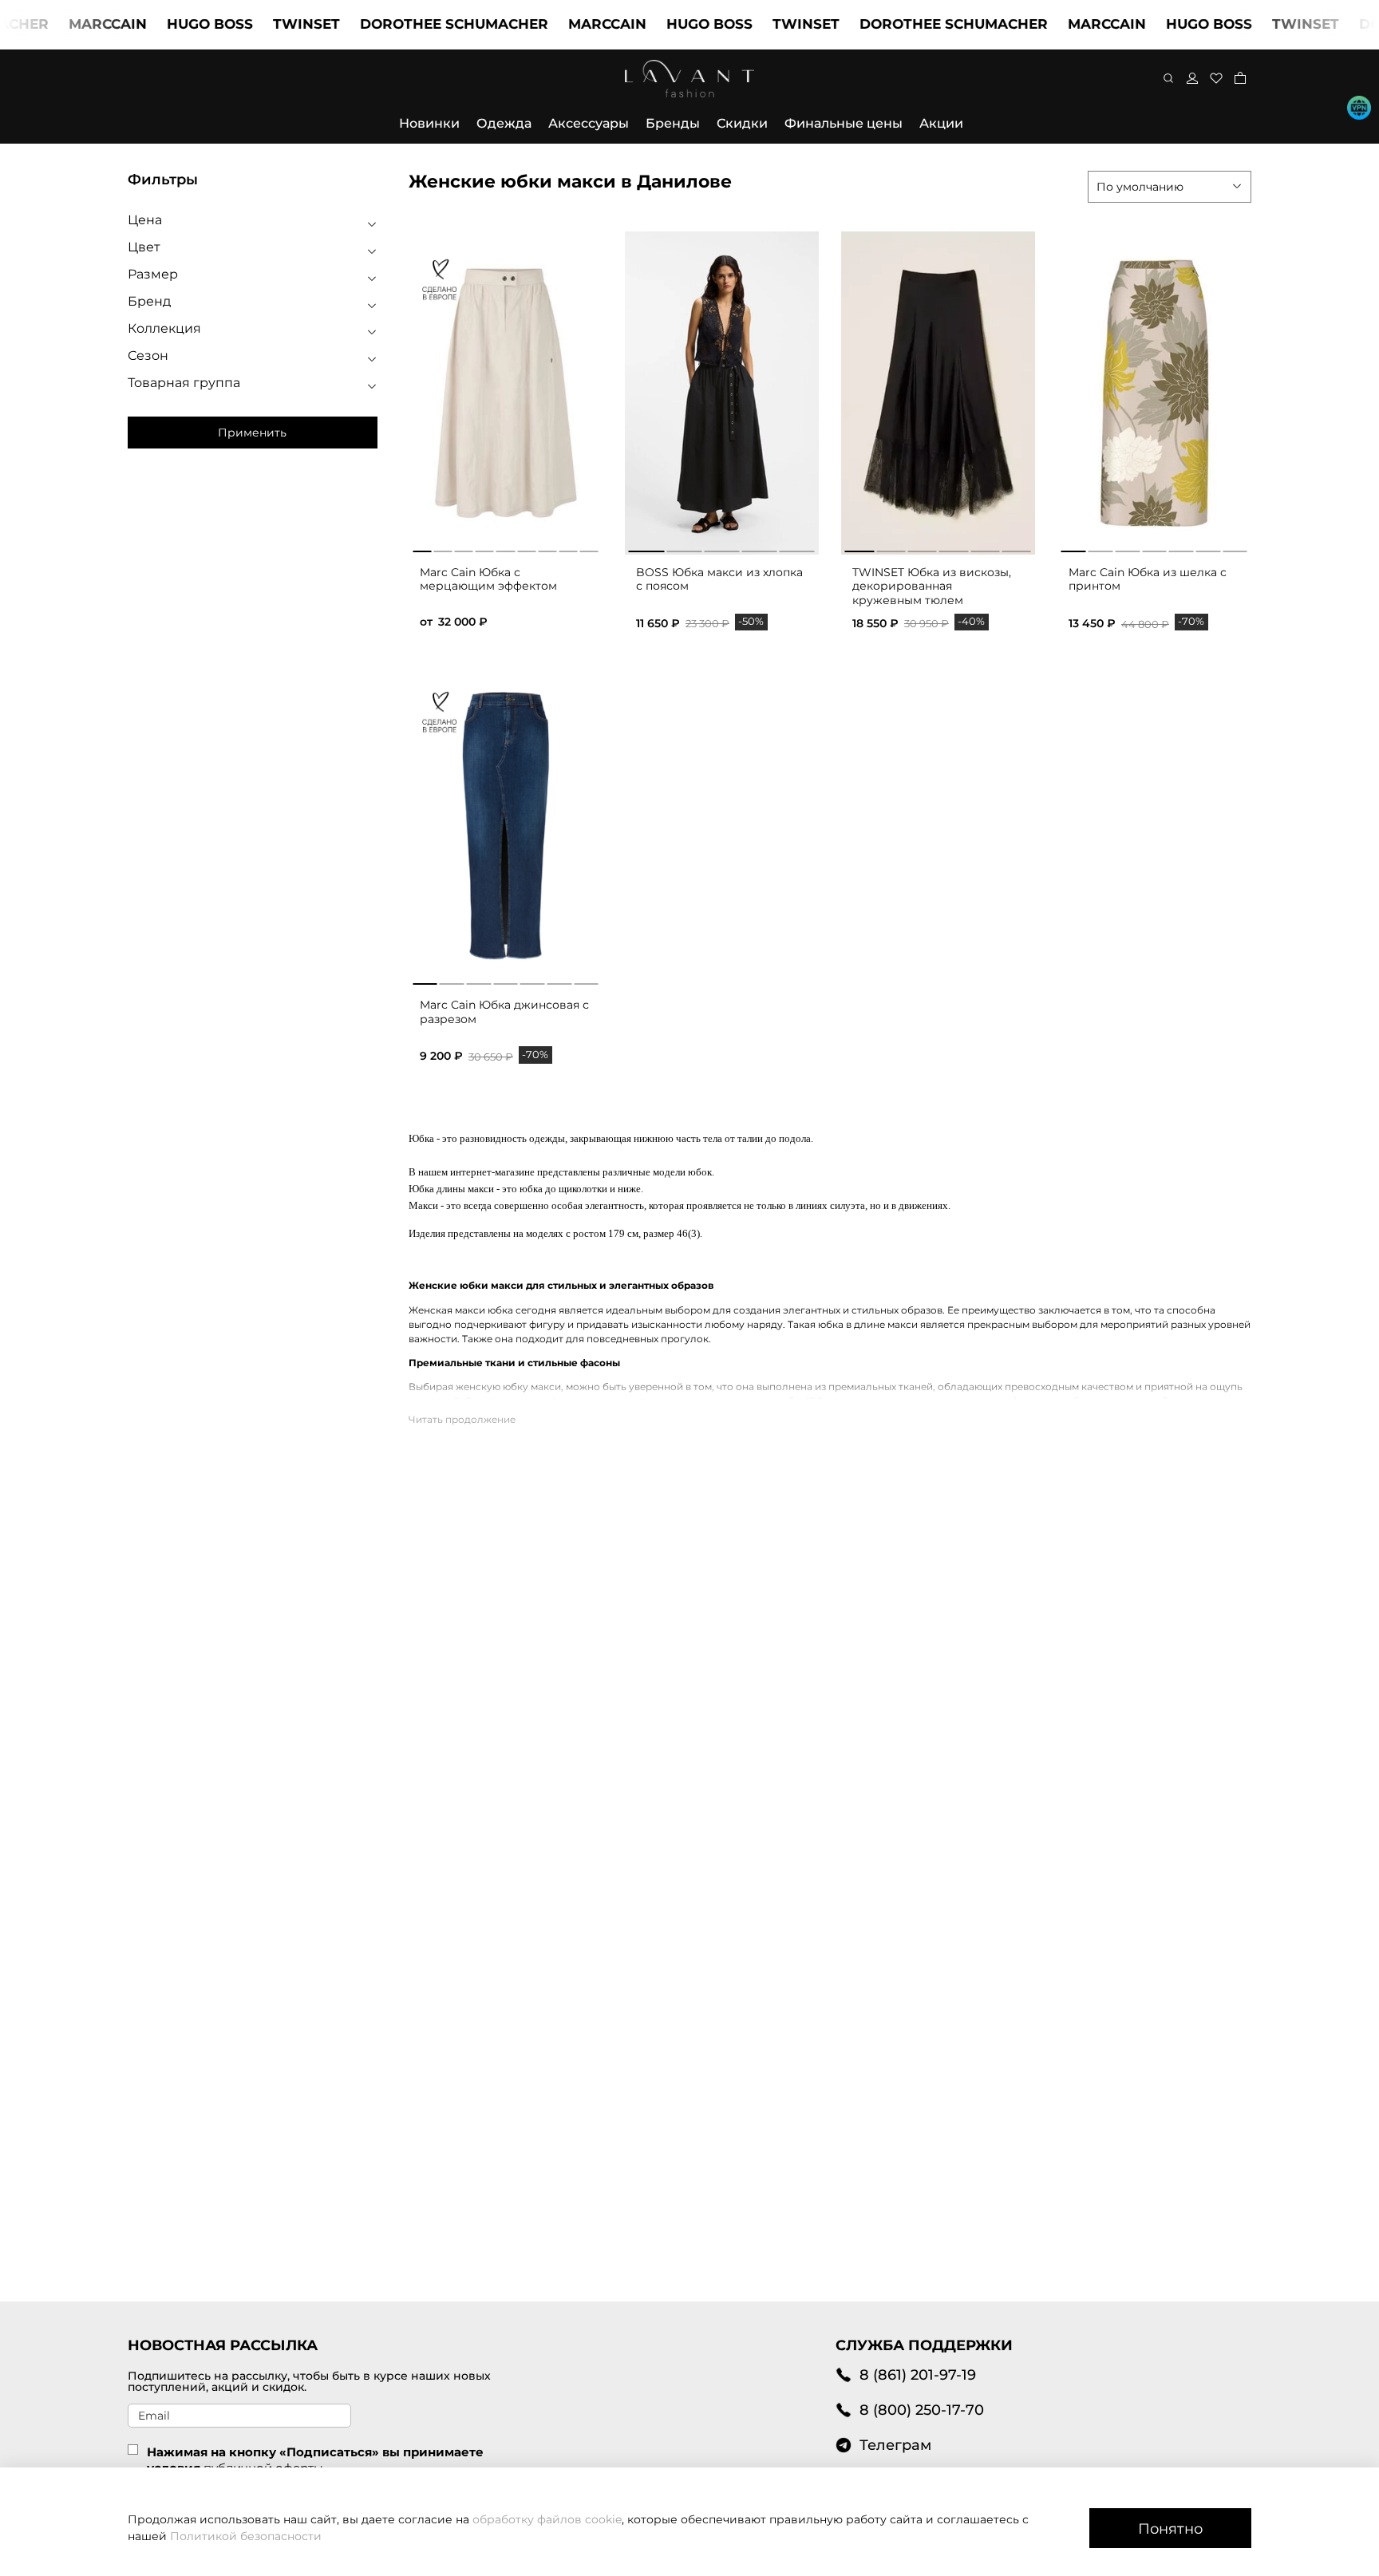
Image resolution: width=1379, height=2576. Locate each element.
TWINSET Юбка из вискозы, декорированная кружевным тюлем (932, 586)
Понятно (1170, 2529)
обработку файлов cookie (547, 2519)
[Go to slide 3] (721, 548)
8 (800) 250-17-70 (922, 2410)
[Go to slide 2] (684, 548)
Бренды (673, 123)
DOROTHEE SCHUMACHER (413, 24)
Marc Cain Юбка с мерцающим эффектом (488, 579)
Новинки (429, 123)
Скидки (742, 123)
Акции (941, 123)
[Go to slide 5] (797, 548)
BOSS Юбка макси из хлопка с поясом (719, 579)
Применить (252, 433)
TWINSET (265, 24)
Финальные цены (844, 123)
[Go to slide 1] (646, 548)
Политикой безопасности (246, 2536)
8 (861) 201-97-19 (918, 2375)
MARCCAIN (66, 24)
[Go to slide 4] (760, 548)
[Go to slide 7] (1235, 548)
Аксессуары (589, 123)
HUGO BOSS (168, 24)
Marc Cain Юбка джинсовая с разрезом (504, 1012)
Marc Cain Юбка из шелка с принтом (1148, 579)
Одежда (504, 123)
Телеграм (895, 2445)
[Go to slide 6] (1017, 548)
